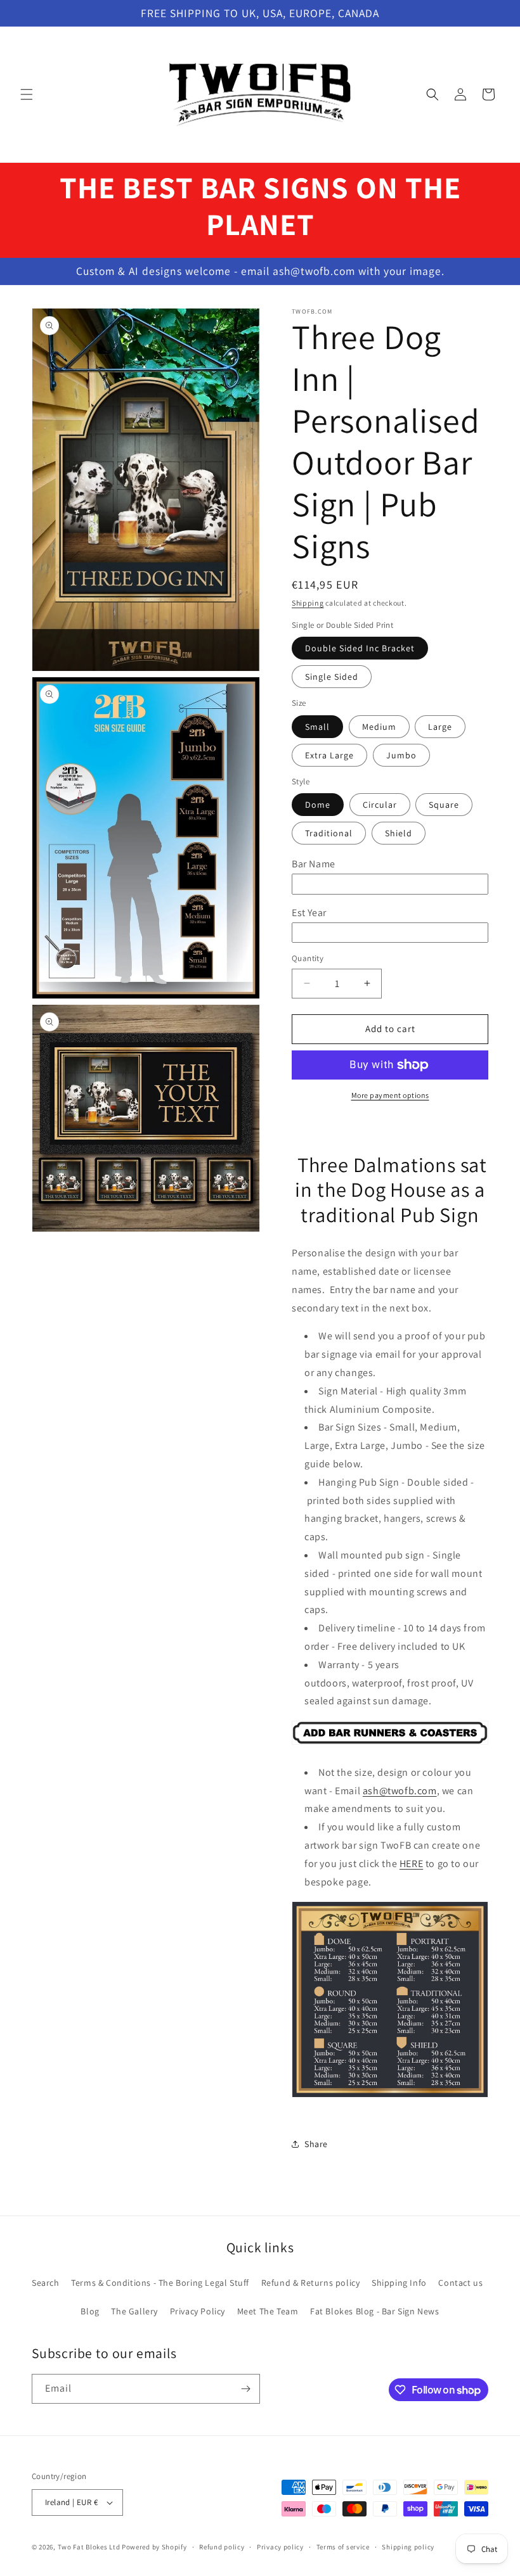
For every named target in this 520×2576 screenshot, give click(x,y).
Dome (318, 805)
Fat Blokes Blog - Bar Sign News (375, 2311)
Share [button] (316, 2144)
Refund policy (222, 2547)
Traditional (329, 833)
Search (46, 2283)
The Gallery (134, 2311)
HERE (411, 1864)
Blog (90, 2311)
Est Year (309, 913)
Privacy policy (280, 2547)
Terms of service (343, 2547)
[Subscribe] (245, 2389)
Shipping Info (399, 2283)
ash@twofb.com (400, 1791)
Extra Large (329, 755)
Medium (379, 727)
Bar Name (314, 864)
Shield (399, 833)
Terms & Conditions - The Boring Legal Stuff (160, 2283)
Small (317, 727)
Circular (380, 805)
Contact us (460, 2283)
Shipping (308, 603)
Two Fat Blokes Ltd (89, 2547)
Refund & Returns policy (311, 2283)
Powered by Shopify (154, 2547)
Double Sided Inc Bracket (360, 648)
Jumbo (401, 755)
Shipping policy (408, 2547)
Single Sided (332, 677)
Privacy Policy (198, 2311)
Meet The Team (268, 2311)
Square (444, 805)
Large (440, 727)
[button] (27, 94)
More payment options (390, 1095)
